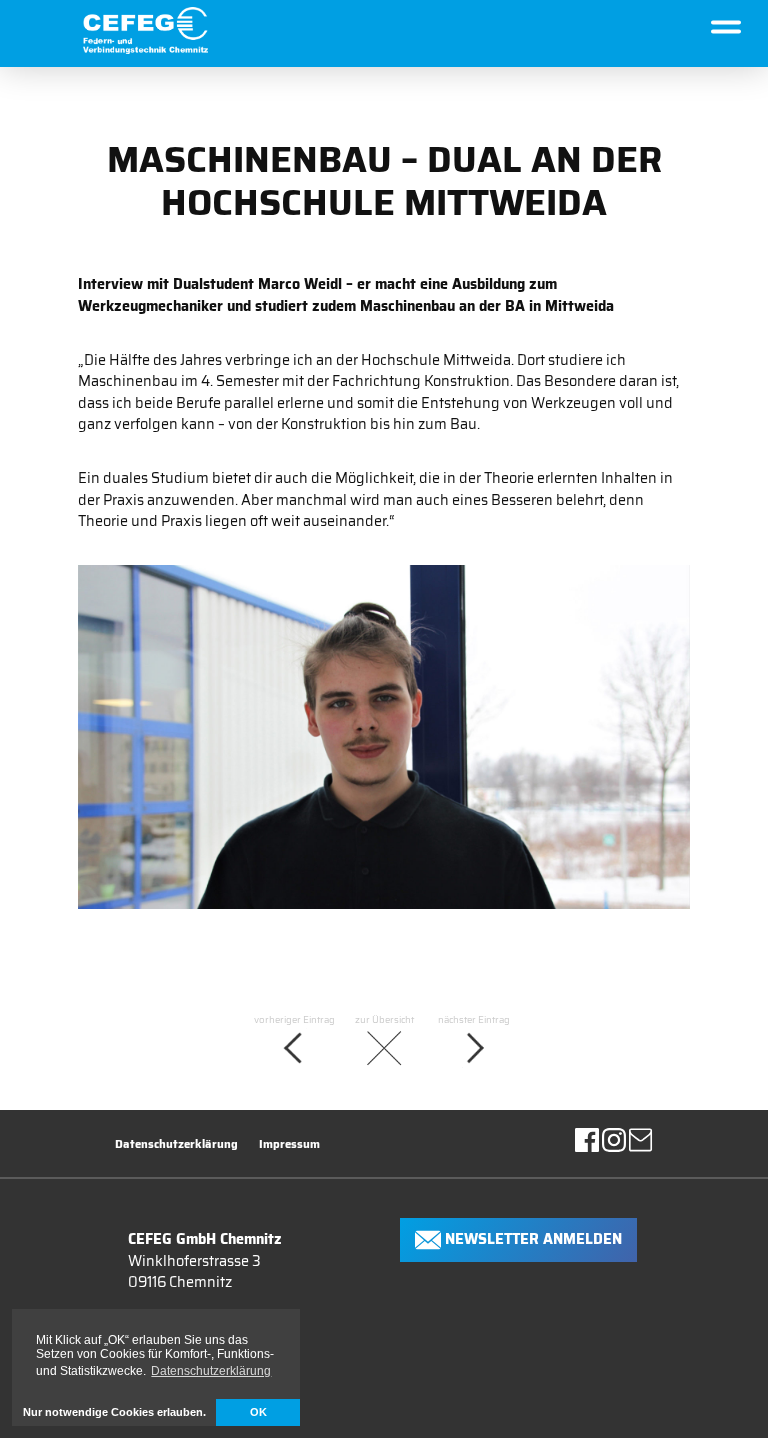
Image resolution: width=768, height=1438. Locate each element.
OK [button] (258, 1412)
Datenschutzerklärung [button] (211, 1371)
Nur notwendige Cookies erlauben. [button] (114, 1412)
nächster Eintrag (474, 1020)
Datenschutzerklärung (176, 1144)
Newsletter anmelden (531, 1238)
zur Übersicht (384, 1020)
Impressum (289, 1144)
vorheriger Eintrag (294, 1020)
